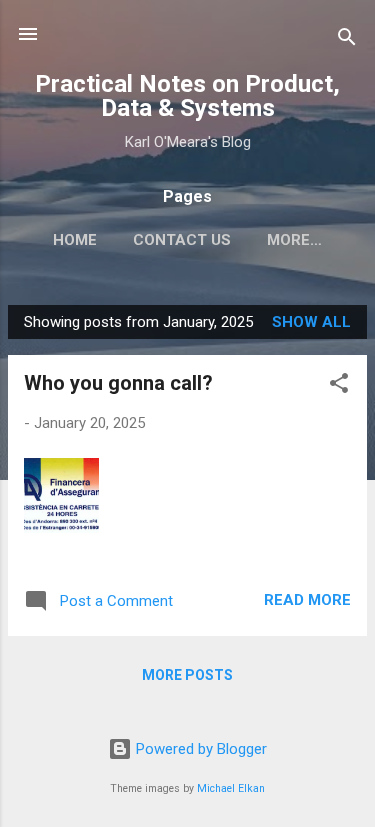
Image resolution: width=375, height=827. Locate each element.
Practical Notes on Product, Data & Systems (187, 96)
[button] (339, 386)
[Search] (347, 40)
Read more (307, 600)
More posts (187, 675)
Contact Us (182, 240)
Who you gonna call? (118, 383)
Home (75, 240)
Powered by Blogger (199, 749)
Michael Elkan (231, 788)
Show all (311, 322)
